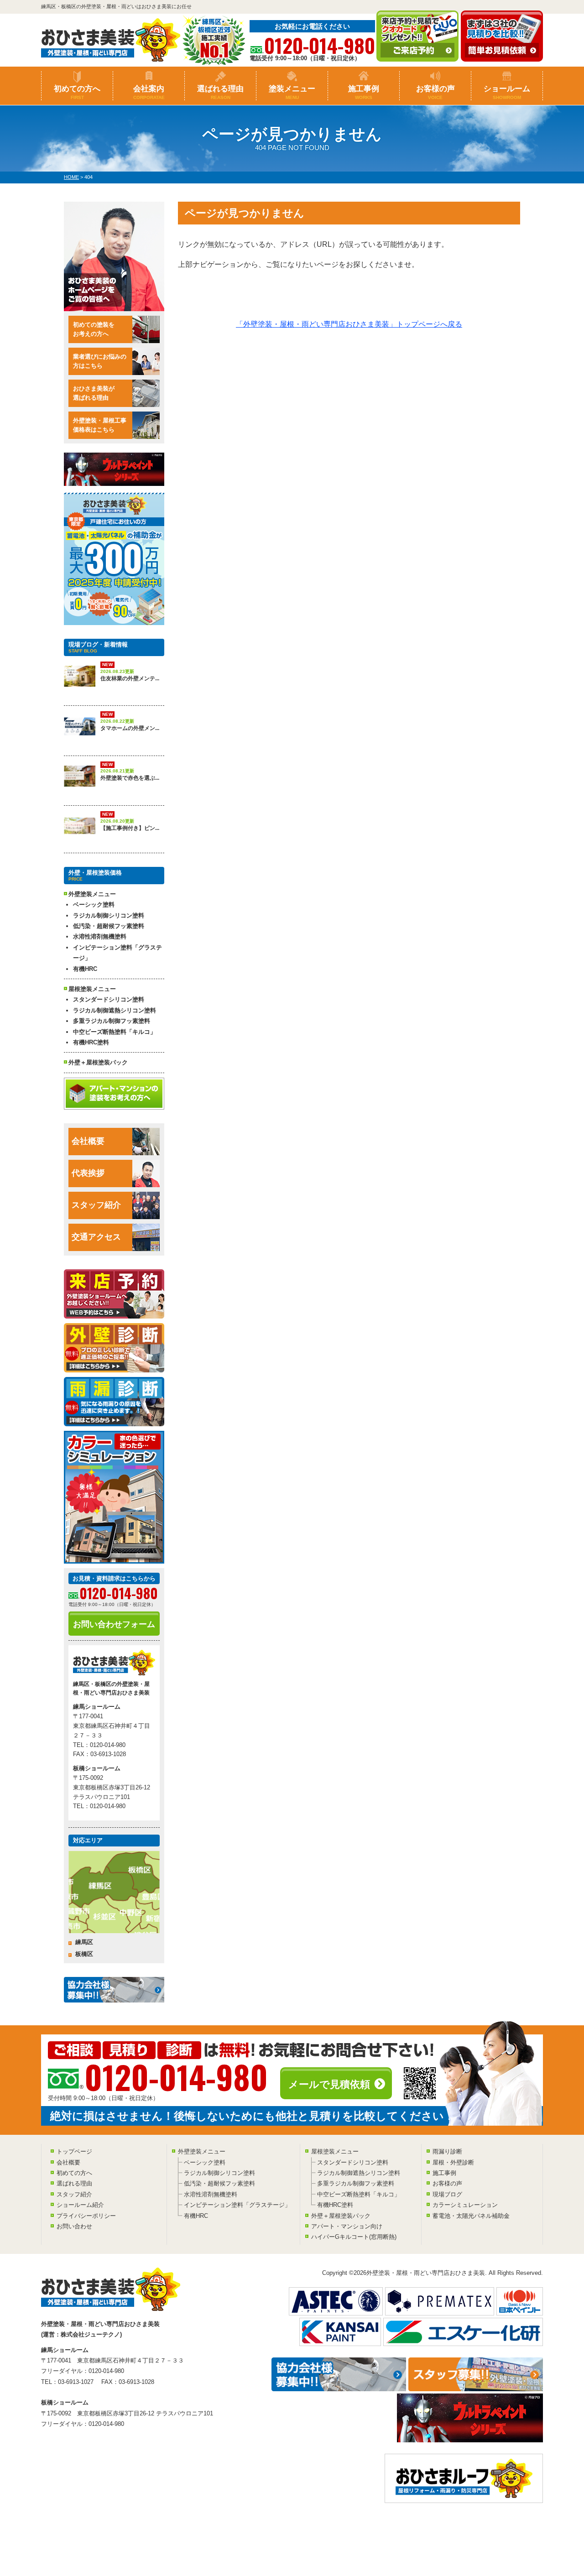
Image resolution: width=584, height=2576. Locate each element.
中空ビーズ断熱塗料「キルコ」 (115, 1032)
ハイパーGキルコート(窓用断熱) (354, 2237)
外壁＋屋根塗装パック (98, 1062)
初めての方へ (77, 92)
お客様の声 (435, 92)
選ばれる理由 (220, 92)
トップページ (74, 2151)
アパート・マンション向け (347, 2226)
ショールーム (507, 92)
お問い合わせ (74, 2226)
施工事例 (364, 92)
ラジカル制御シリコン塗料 (109, 915)
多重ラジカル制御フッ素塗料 (112, 1021)
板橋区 (84, 1954)
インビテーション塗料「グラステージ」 (117, 953)
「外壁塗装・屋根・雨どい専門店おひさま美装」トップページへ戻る (349, 324)
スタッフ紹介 (96, 1205)
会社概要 (88, 1141)
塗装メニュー (292, 92)
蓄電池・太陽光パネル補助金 (471, 2216)
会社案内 (149, 92)
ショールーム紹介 (80, 2205)
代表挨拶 (88, 1173)
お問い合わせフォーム (114, 1624)
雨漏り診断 (447, 2151)
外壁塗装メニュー (202, 2151)
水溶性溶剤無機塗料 (100, 936)
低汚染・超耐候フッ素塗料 (109, 926)
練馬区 (84, 1942)
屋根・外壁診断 (453, 2162)
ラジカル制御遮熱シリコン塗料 (115, 1010)
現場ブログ (447, 2194)
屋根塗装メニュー (335, 2151)
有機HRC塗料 (91, 1042)
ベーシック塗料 (94, 905)
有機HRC (85, 969)
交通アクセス (96, 1237)
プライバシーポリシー (86, 2216)
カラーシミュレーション (465, 2205)
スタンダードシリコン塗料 (109, 999)
